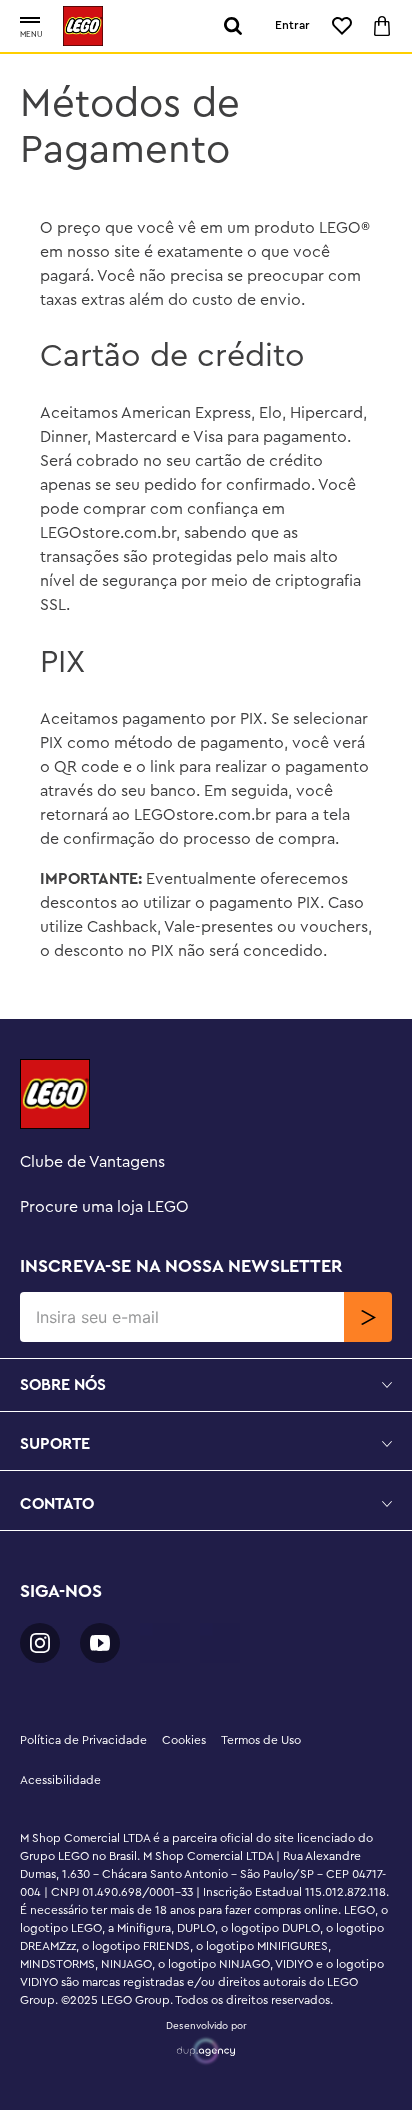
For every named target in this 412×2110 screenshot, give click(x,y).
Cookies (184, 1740)
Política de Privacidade (83, 1740)
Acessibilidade (60, 1780)
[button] (30, 21)
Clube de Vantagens (92, 1162)
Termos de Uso (261, 1740)
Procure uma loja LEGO (104, 1207)
